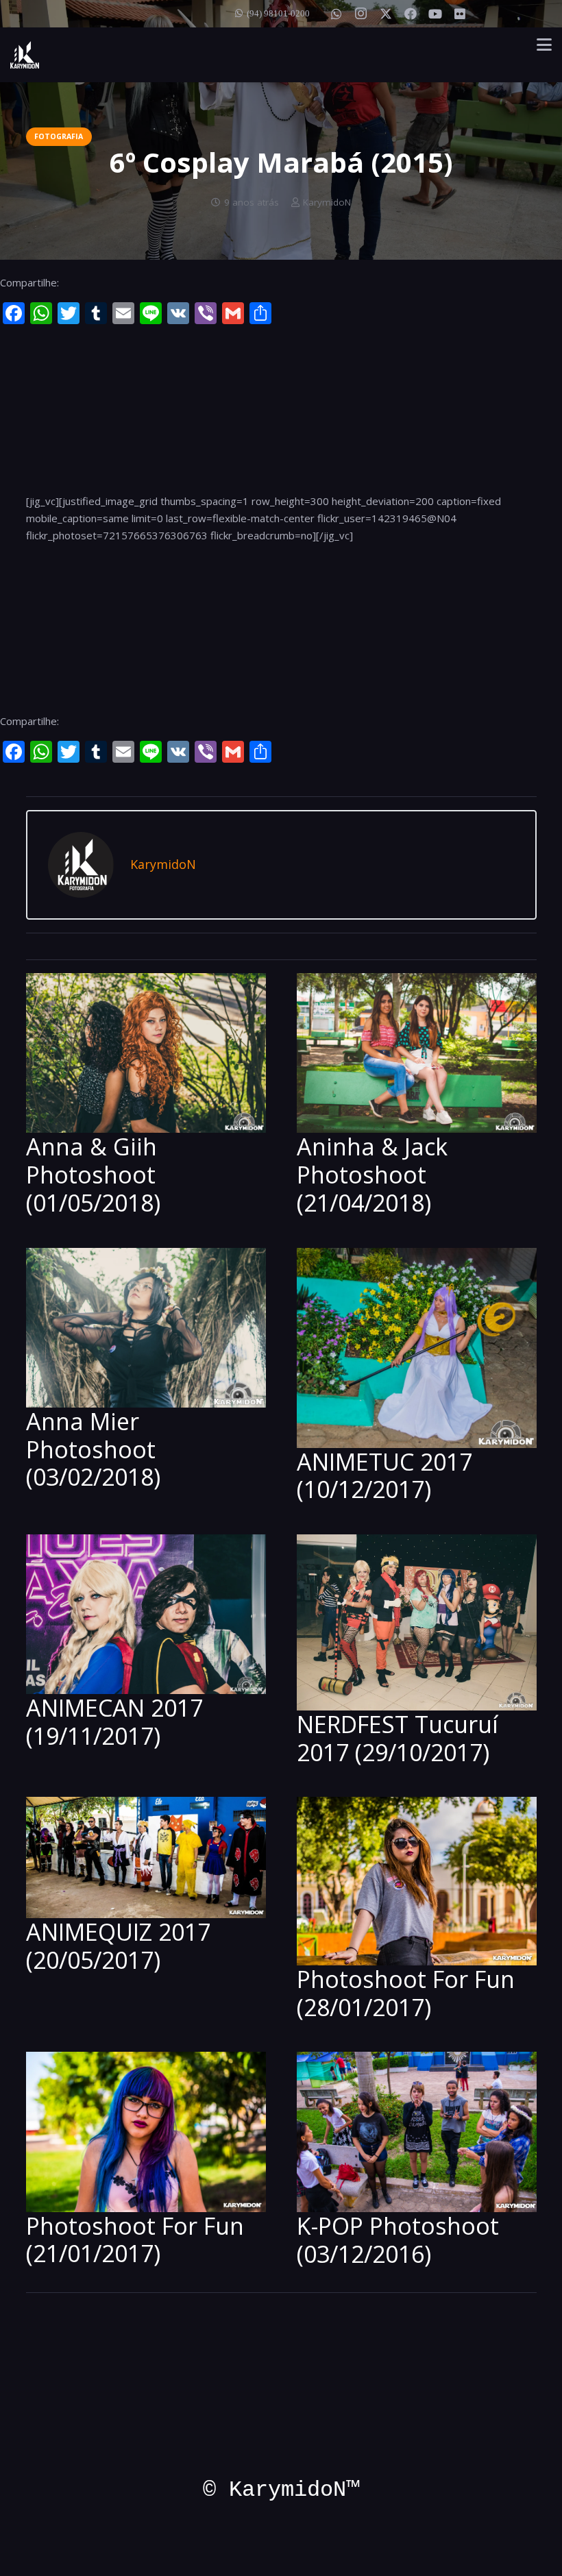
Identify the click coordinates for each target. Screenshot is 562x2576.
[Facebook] (411, 14)
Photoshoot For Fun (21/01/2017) (135, 2240)
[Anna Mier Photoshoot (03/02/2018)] (146, 1328)
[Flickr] (460, 14)
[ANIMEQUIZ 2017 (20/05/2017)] (146, 1857)
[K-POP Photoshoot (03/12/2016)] (417, 2132)
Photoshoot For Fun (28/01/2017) (406, 1993)
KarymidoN (327, 202)
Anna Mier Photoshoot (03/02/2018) (93, 1449)
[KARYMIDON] (25, 55)
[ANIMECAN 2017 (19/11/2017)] (146, 1614)
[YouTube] (435, 14)
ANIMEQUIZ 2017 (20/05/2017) (118, 1946)
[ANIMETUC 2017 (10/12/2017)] (417, 1348)
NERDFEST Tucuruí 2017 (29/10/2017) (398, 1738)
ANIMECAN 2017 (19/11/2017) (114, 1722)
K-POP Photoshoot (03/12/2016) (398, 2240)
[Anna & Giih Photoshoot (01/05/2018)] (146, 1053)
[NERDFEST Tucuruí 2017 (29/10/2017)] (417, 1622)
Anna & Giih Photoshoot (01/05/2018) (93, 1175)
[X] (386, 14)
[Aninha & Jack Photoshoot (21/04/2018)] (417, 1053)
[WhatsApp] (337, 14)
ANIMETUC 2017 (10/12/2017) (384, 1476)
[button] (544, 45)
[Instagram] (361, 14)
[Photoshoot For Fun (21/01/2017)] (146, 2132)
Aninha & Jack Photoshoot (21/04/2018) (372, 1175)
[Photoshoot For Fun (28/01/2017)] (417, 1881)
